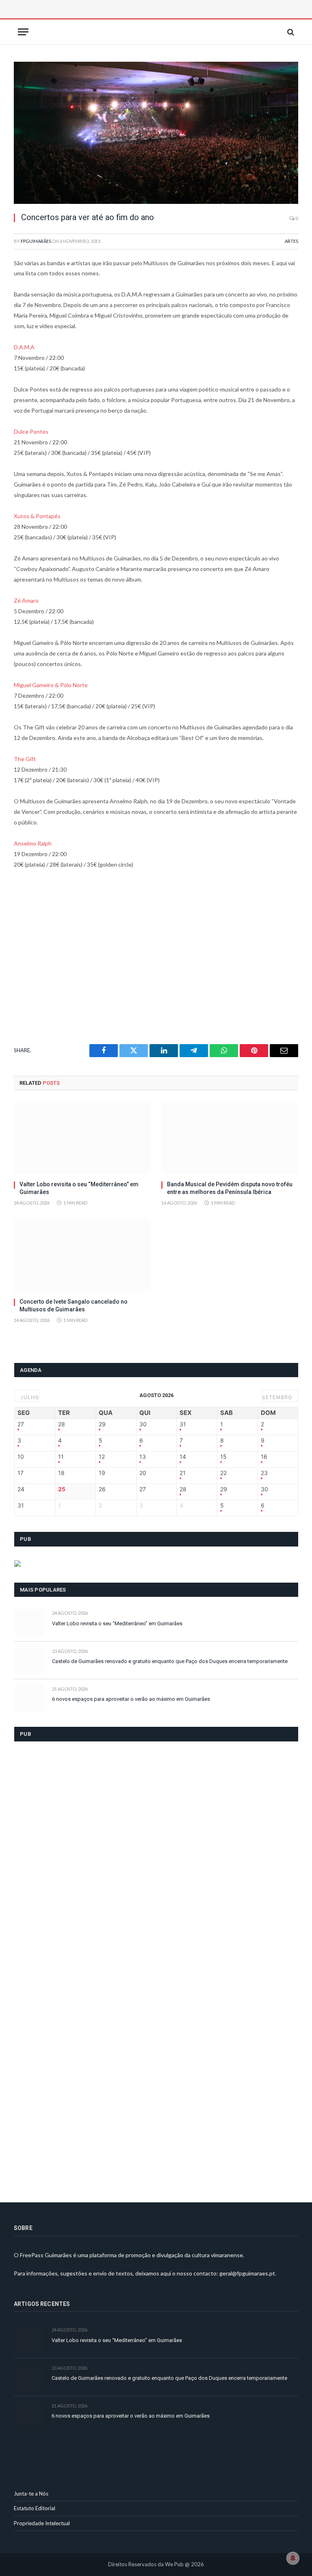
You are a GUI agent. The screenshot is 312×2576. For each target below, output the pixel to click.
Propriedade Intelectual (42, 2523)
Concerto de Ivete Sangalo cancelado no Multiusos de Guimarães (74, 1305)
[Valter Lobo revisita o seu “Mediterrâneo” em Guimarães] (82, 1138)
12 (102, 1457)
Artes (291, 241)
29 (102, 1424)
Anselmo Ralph (33, 843)
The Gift (25, 759)
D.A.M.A (24, 347)
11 (61, 1457)
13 (143, 1457)
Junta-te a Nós (31, 2494)
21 (183, 1473)
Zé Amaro (26, 600)
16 (264, 1457)
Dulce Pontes (31, 431)
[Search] (290, 32)
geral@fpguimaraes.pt (247, 2273)
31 (183, 1424)
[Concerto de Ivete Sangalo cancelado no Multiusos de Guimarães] (82, 1255)
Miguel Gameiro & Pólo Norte (51, 685)
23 (264, 1473)
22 (223, 1473)
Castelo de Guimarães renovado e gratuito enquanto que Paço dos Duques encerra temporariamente (170, 1661)
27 (21, 1424)
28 (62, 1424)
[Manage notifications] (293, 2558)
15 (223, 1457)
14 (183, 1457)
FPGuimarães (36, 241)
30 (143, 1424)
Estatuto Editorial (35, 2508)
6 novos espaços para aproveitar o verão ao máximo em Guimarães (131, 1699)
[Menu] (23, 32)
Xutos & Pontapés (37, 516)
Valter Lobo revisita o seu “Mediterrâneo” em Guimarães (79, 1188)
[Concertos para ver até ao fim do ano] (156, 133)
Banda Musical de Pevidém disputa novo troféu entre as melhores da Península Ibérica (230, 1188)
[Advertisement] (105, 18)
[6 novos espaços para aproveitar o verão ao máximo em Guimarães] (29, 1698)
